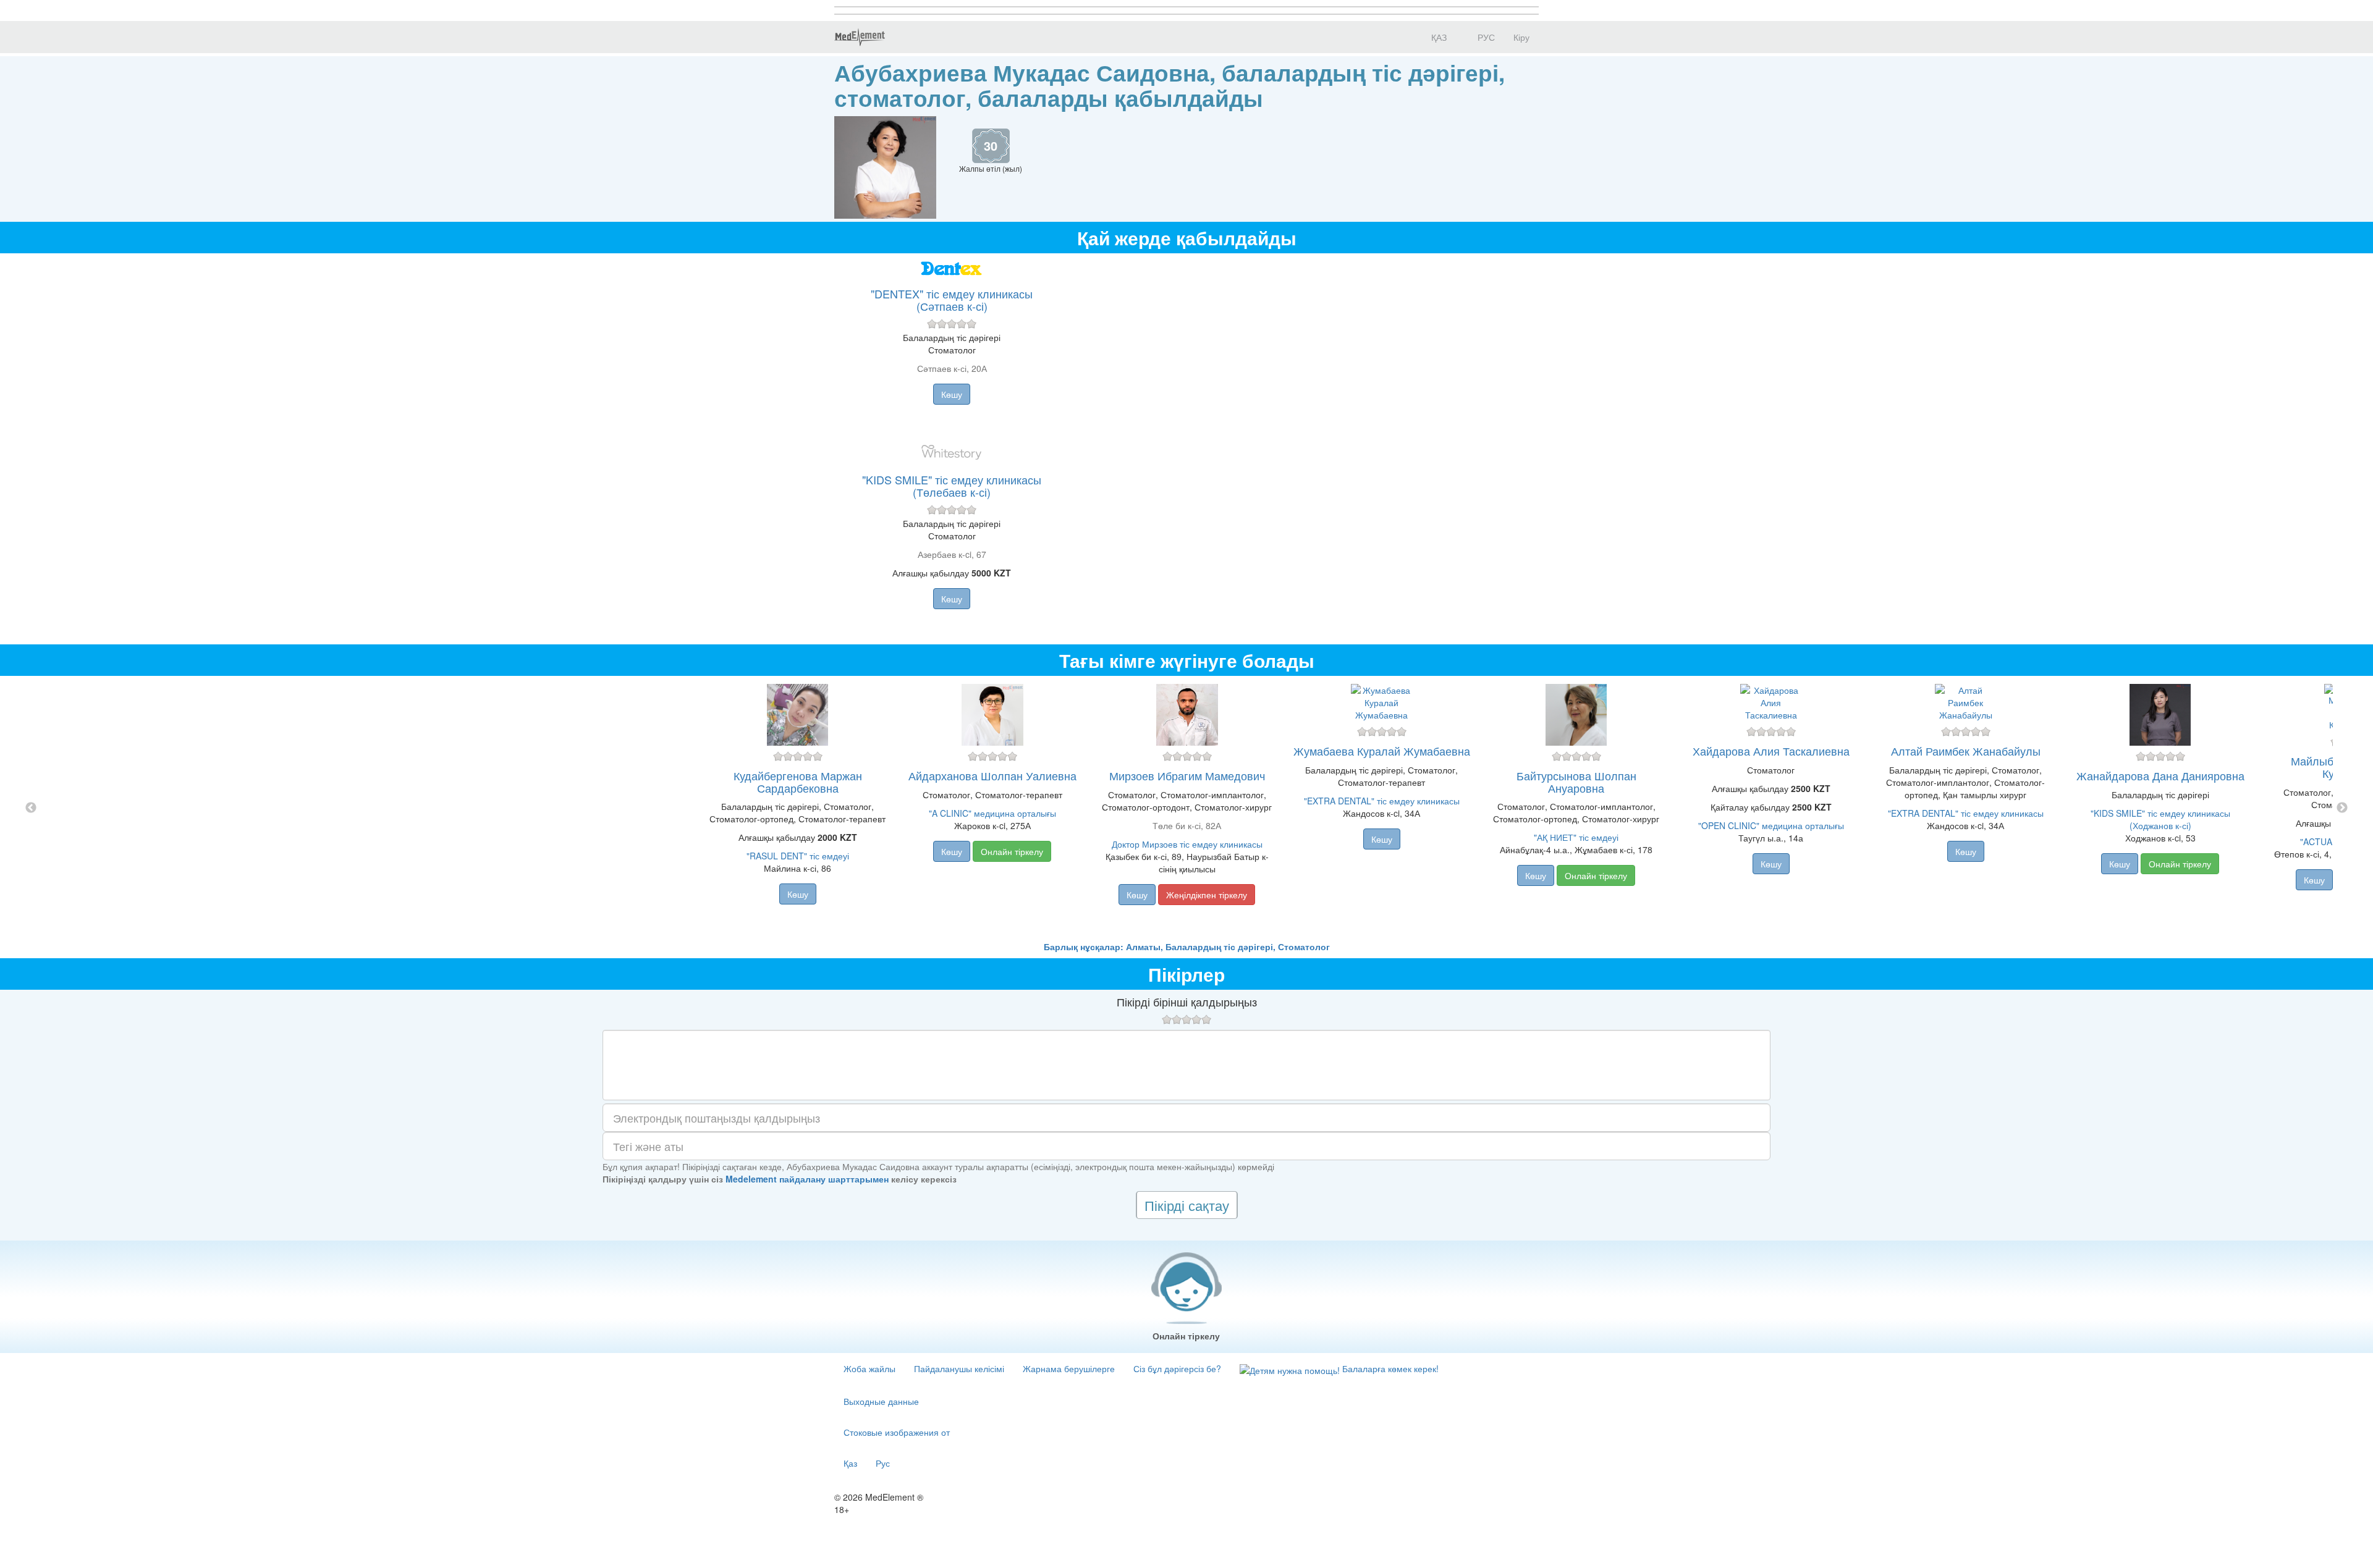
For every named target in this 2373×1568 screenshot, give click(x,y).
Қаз (850, 1463)
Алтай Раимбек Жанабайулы (1966, 751)
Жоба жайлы (869, 1368)
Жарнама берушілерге (1069, 1368)
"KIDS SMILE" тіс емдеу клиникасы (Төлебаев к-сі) (952, 486)
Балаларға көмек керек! (1389, 1368)
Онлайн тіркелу (1012, 851)
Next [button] (2342, 808)
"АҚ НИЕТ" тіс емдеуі (1576, 837)
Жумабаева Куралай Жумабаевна (1382, 751)
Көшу (952, 394)
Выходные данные (881, 1401)
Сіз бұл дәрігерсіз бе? (1177, 1368)
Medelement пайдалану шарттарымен (807, 1179)
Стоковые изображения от (897, 1432)
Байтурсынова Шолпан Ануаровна (1576, 782)
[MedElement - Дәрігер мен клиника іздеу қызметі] (860, 37)
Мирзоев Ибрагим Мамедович (1187, 775)
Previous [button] (31, 808)
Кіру (1521, 37)
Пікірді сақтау (1187, 1205)
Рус (883, 1463)
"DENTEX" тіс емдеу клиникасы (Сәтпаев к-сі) (952, 300)
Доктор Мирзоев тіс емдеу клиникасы (1187, 844)
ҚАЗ (1438, 37)
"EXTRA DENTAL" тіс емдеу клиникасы (1382, 801)
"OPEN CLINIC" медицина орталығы (1771, 825)
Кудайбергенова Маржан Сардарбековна (798, 782)
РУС (1485, 37)
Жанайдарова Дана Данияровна (2160, 775)
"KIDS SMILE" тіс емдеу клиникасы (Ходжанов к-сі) (2160, 819)
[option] (1187, 808)
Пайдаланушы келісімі (959, 1368)
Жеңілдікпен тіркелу (1207, 895)
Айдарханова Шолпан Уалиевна (992, 775)
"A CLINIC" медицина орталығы (992, 813)
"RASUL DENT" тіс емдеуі (798, 856)
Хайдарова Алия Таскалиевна (1771, 751)
